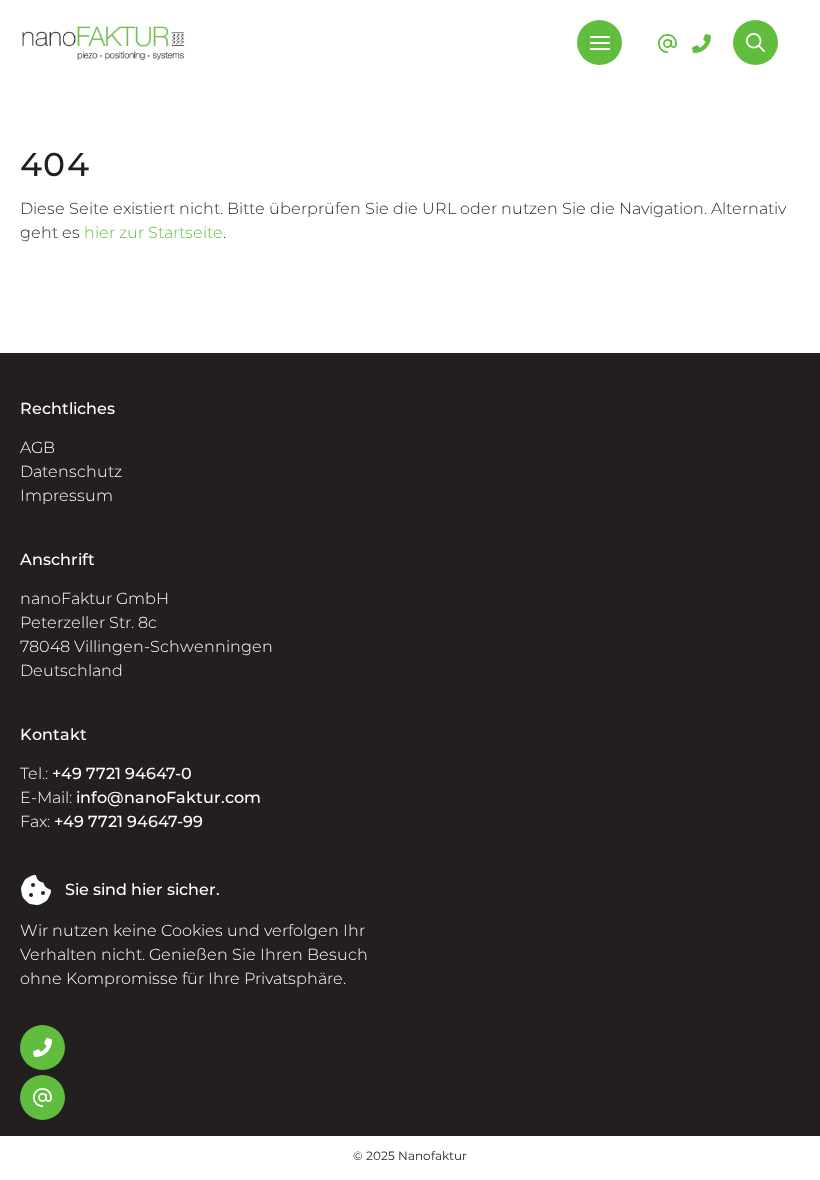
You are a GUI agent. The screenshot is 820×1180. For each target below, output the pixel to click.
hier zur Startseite (153, 232)
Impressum (66, 495)
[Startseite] (103, 42)
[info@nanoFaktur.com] (667, 43)
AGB (37, 447)
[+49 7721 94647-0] (701, 43)
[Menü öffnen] (599, 42)
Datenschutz (71, 471)
